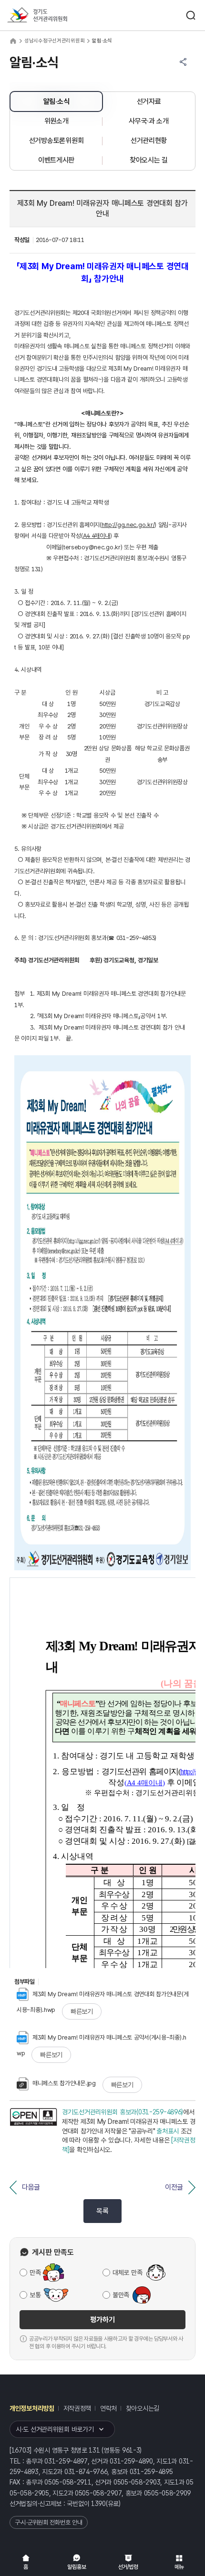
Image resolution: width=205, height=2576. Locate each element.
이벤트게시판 (56, 160)
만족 (35, 2273)
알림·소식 (56, 101)
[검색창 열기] (191, 15)
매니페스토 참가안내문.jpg (64, 2083)
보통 (35, 2295)
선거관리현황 (149, 141)
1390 (98, 2504)
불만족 (121, 2295)
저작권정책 (77, 2408)
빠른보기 (82, 2011)
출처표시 (168, 2131)
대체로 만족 (127, 2273)
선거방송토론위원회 (56, 141)
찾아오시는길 (143, 2408)
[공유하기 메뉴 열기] (183, 62)
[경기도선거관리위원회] (55, 15)
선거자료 (149, 101)
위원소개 (56, 121)
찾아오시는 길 (149, 160)
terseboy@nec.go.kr (92, 547)
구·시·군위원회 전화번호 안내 (49, 2522)
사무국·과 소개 (149, 121)
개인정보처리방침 (32, 2408)
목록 (102, 2211)
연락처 (108, 2408)
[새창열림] (33, 2131)
